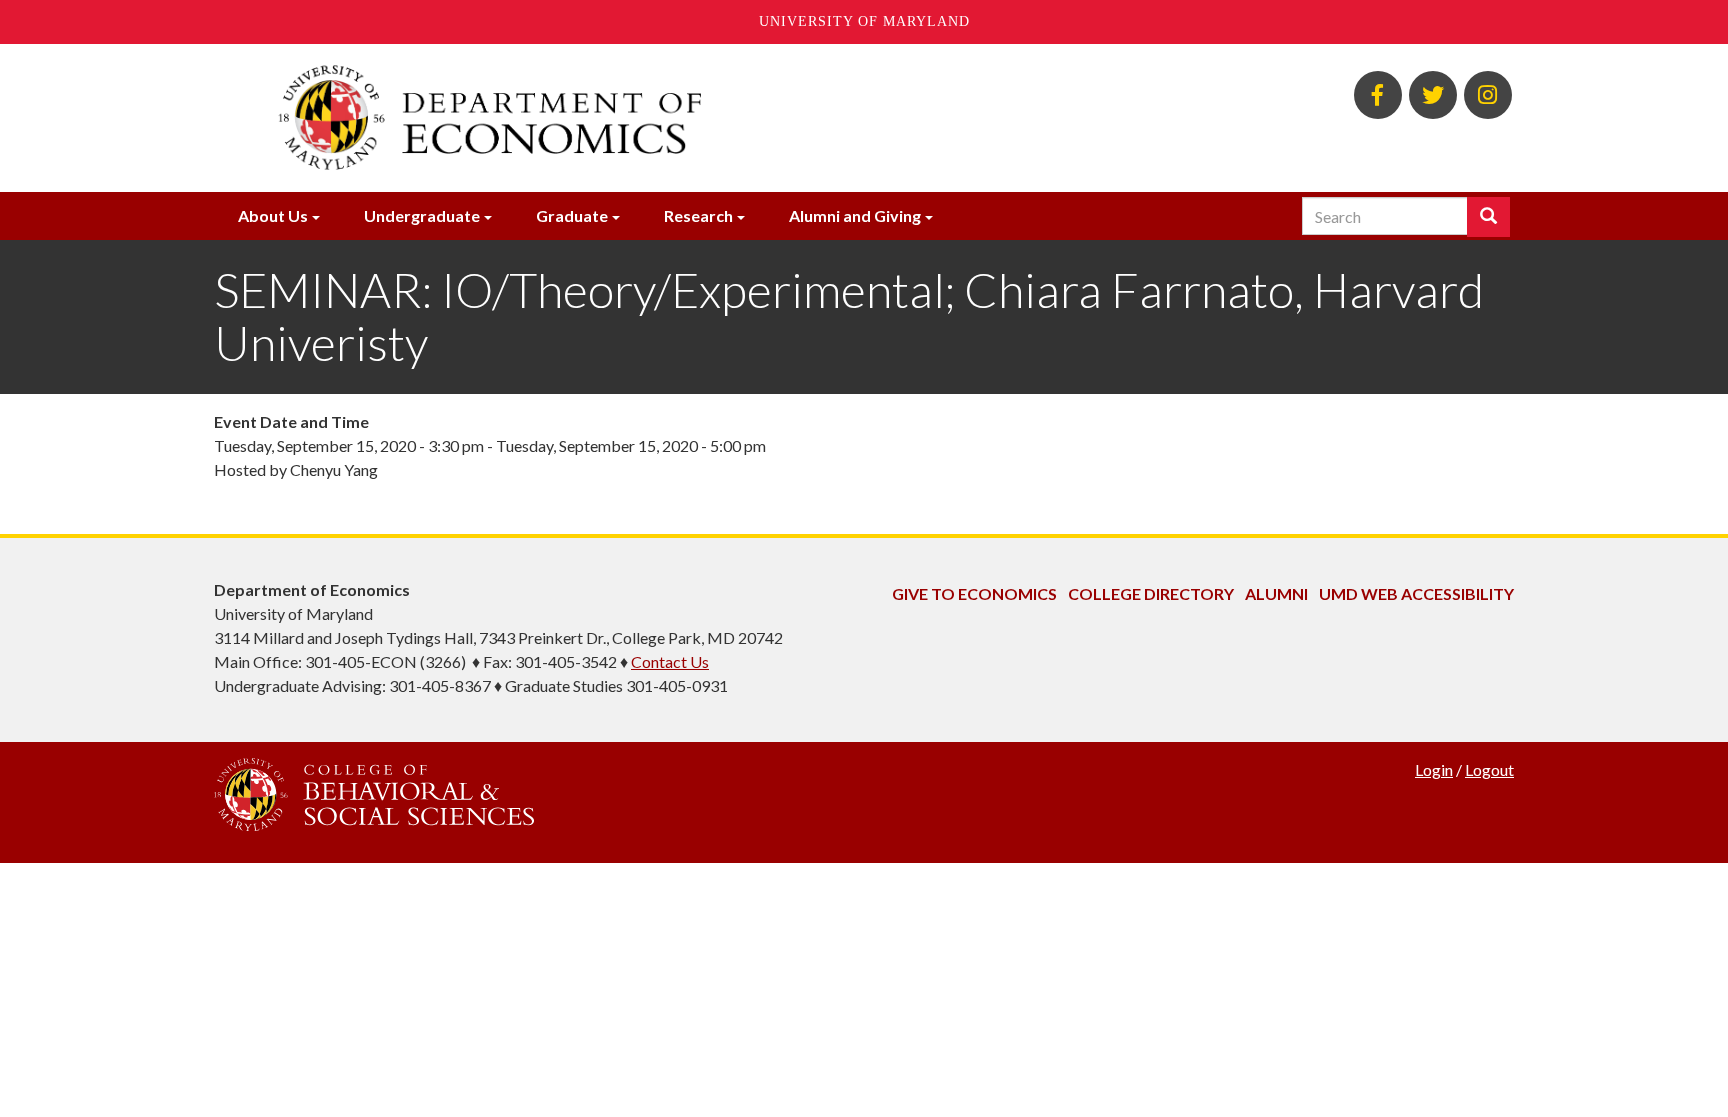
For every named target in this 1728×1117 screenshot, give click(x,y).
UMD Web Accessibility (1416, 593)
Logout (1489, 769)
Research (698, 215)
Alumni (1276, 593)
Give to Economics (974, 593)
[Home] (642, 118)
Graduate (572, 215)
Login (1434, 769)
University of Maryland (864, 21)
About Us (273, 215)
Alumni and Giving (855, 215)
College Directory (1151, 593)
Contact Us (670, 661)
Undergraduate (422, 215)
